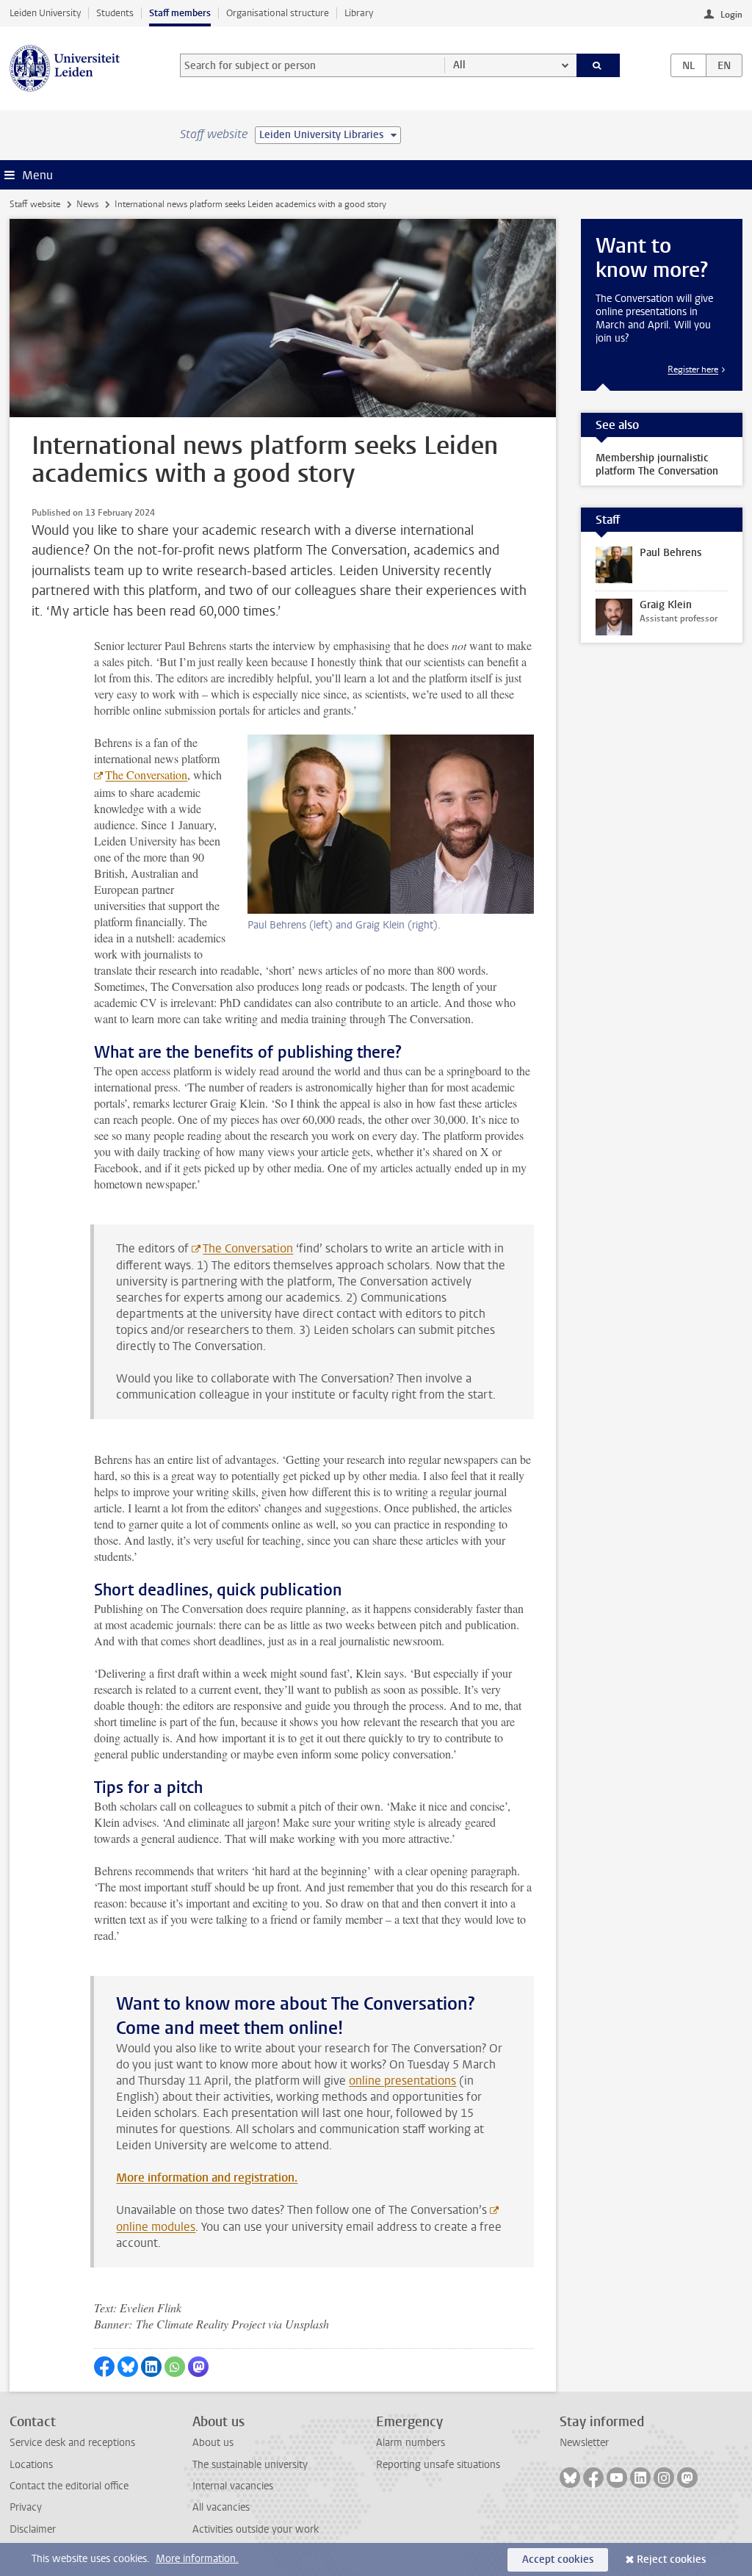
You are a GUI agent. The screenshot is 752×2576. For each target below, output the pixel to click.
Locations (31, 2465)
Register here (693, 369)
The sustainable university (250, 2465)
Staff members (180, 13)
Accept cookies (558, 2559)
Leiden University (45, 13)
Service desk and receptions (72, 2443)
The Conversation (146, 775)
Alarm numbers (411, 2443)
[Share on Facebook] (104, 2367)
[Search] (599, 65)
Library (359, 13)
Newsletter (584, 2443)
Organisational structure (278, 13)
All (459, 65)
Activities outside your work (256, 2529)
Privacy (26, 2507)
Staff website (35, 204)
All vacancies (221, 2507)
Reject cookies (671, 2559)
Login (731, 15)
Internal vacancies (233, 2486)
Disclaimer (33, 2529)
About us (213, 2443)
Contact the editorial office (69, 2486)
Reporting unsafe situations (438, 2465)
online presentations (402, 2081)
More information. (197, 2559)
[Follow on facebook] (593, 2478)
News (87, 204)
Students (115, 13)
